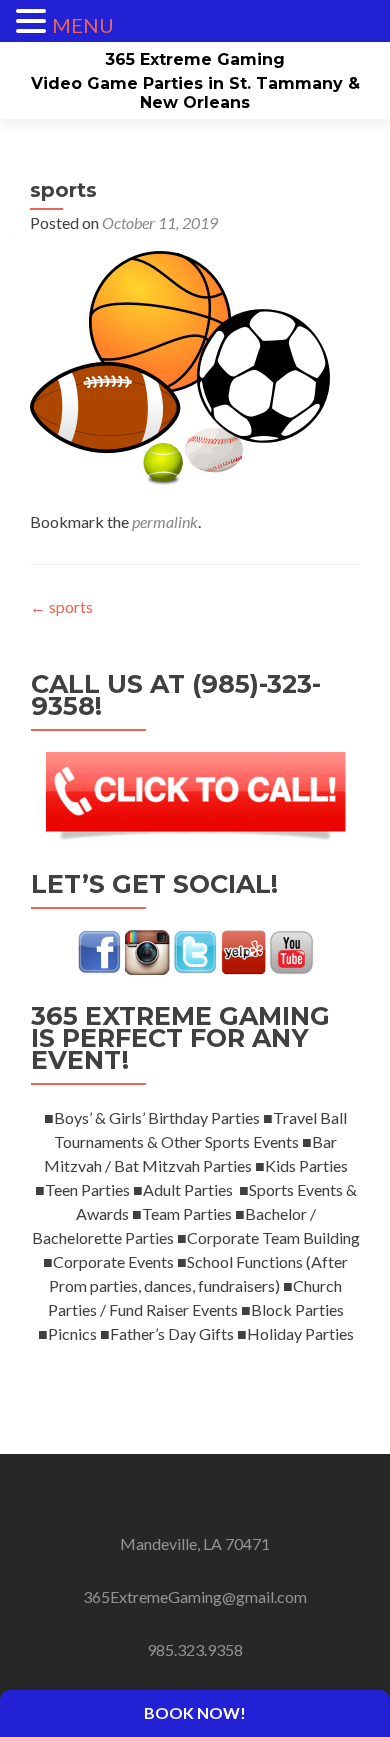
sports (61, 606)
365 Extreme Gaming (195, 59)
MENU (83, 25)
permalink (165, 521)
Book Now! (195, 1712)
